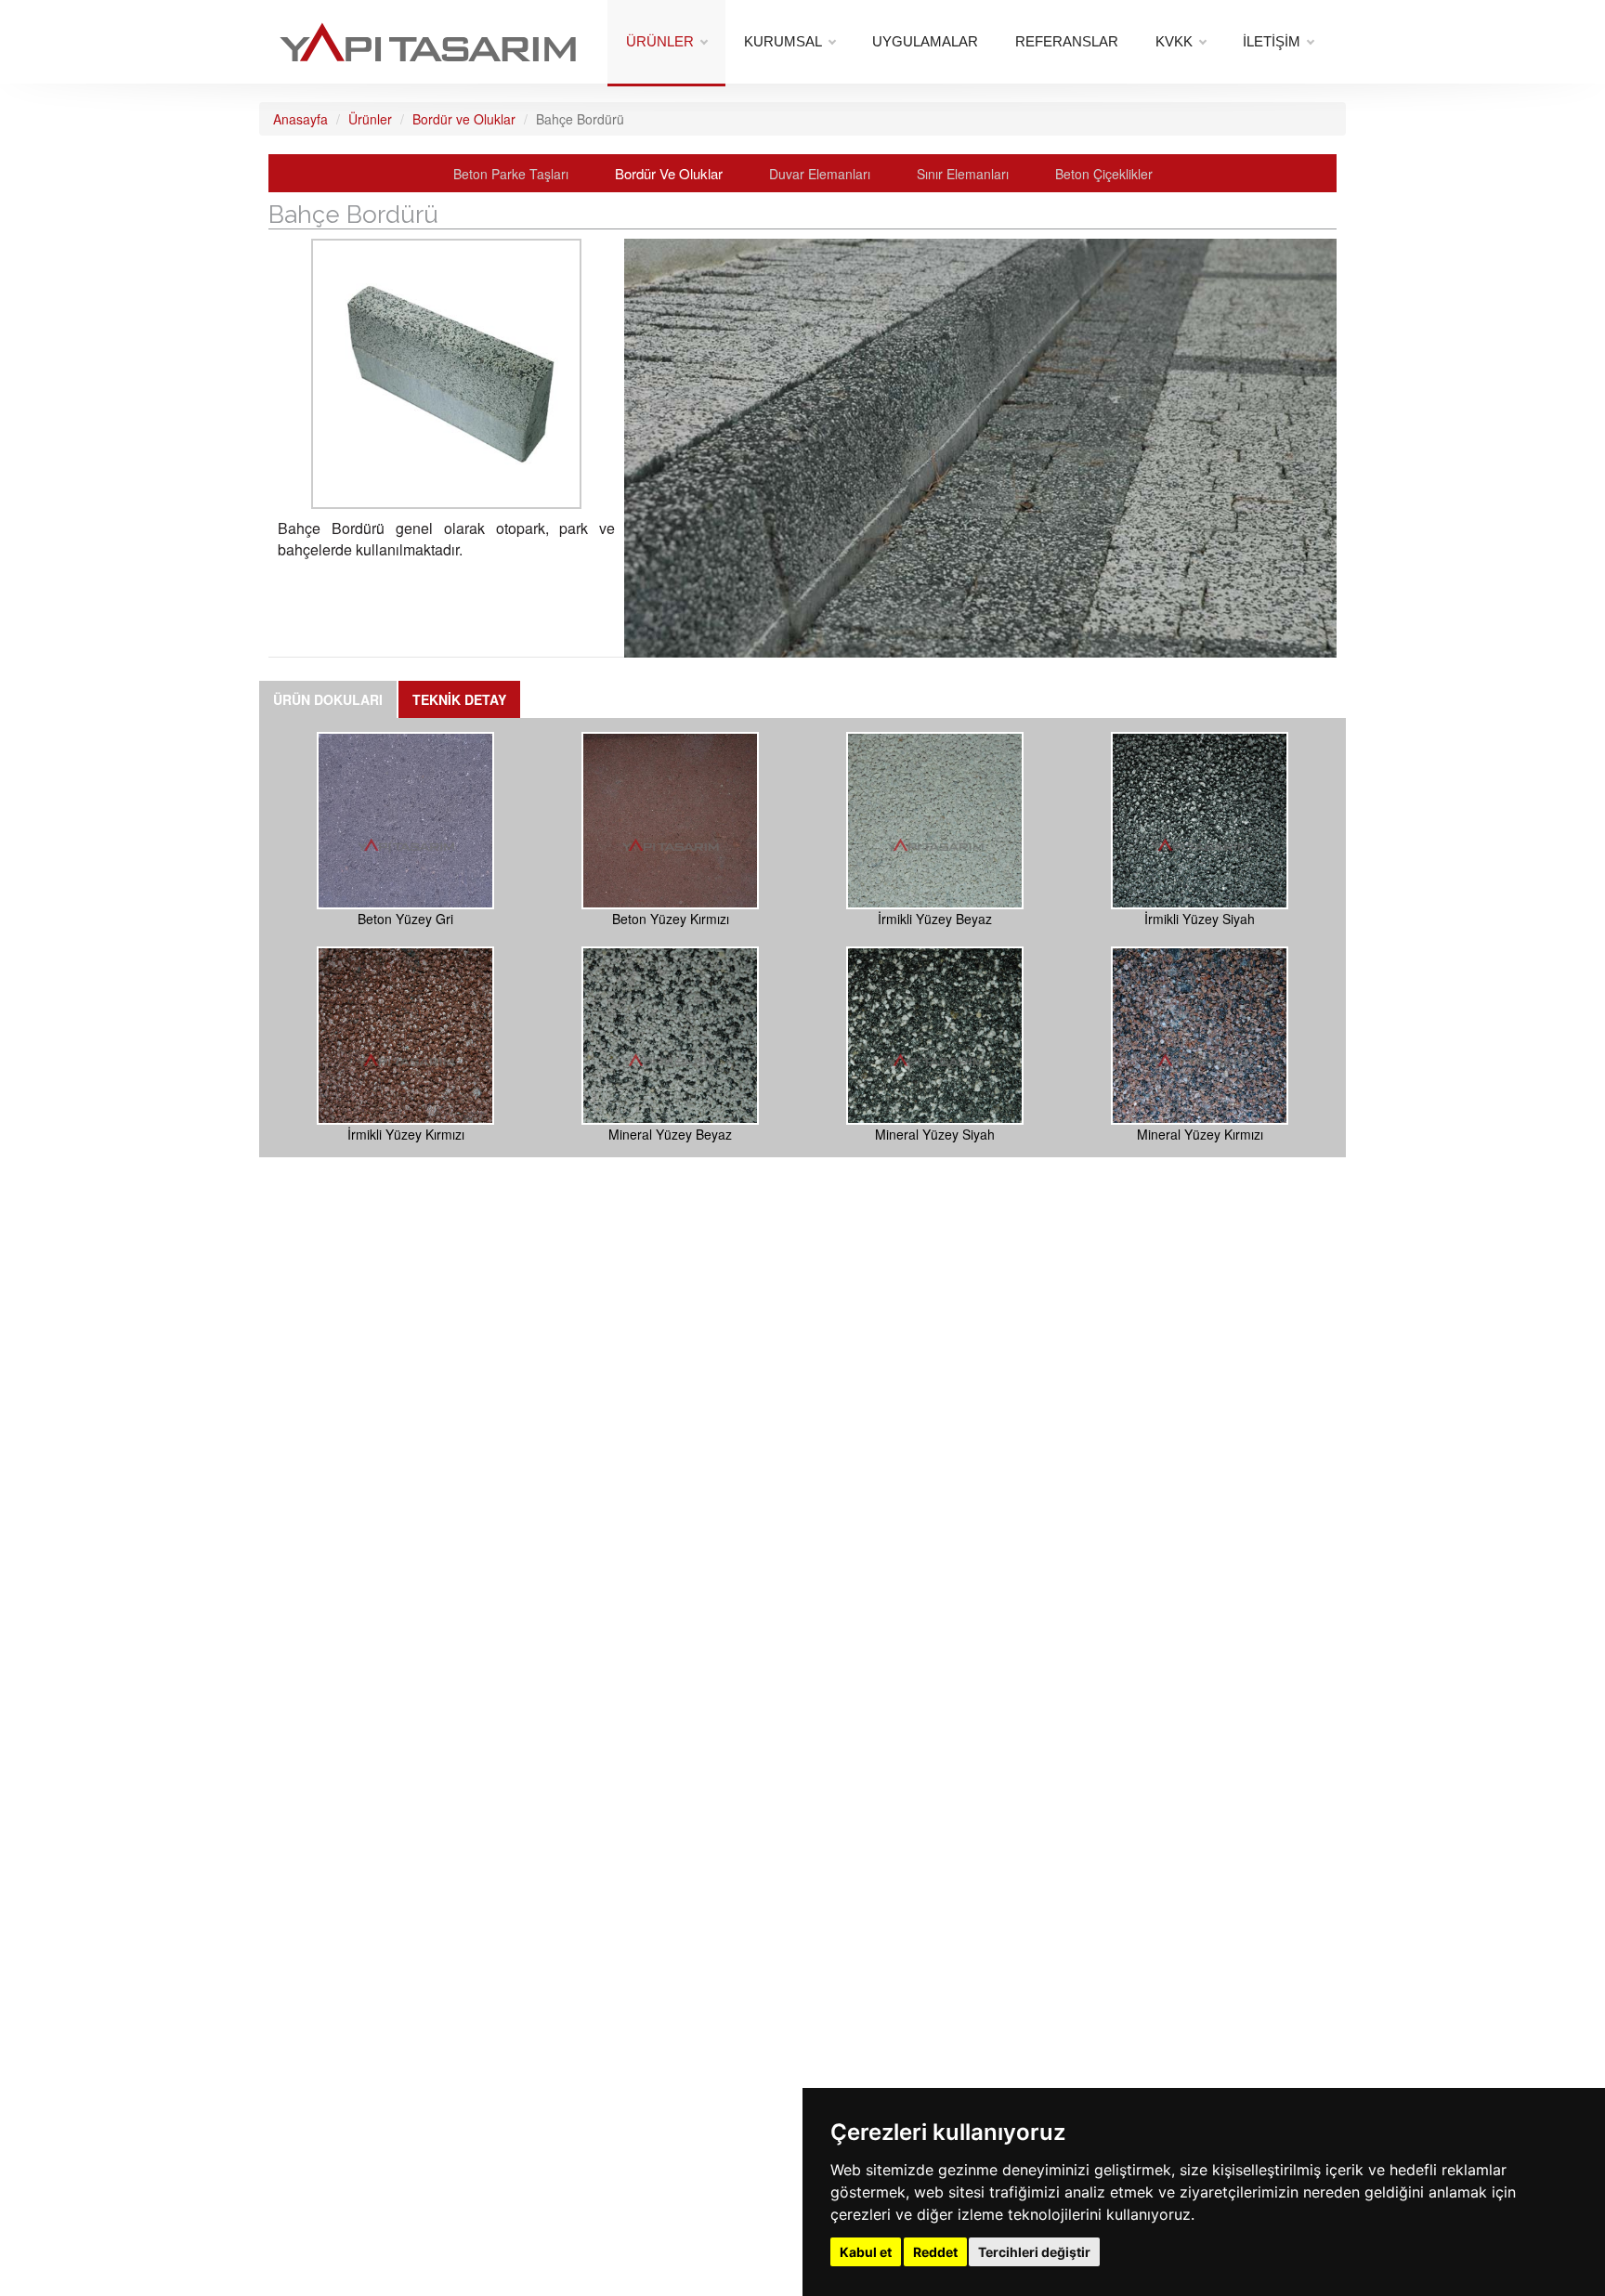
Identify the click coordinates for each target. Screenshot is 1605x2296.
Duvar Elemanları (820, 174)
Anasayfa (300, 119)
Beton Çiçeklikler (1104, 174)
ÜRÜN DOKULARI (328, 699)
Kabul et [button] (866, 2252)
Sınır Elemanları (965, 174)
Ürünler (660, 41)
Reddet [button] (935, 2252)
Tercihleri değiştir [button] (1034, 2252)
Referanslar (1067, 41)
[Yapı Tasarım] (428, 32)
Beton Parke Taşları (511, 174)
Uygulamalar (925, 41)
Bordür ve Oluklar (464, 119)
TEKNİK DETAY (459, 699)
